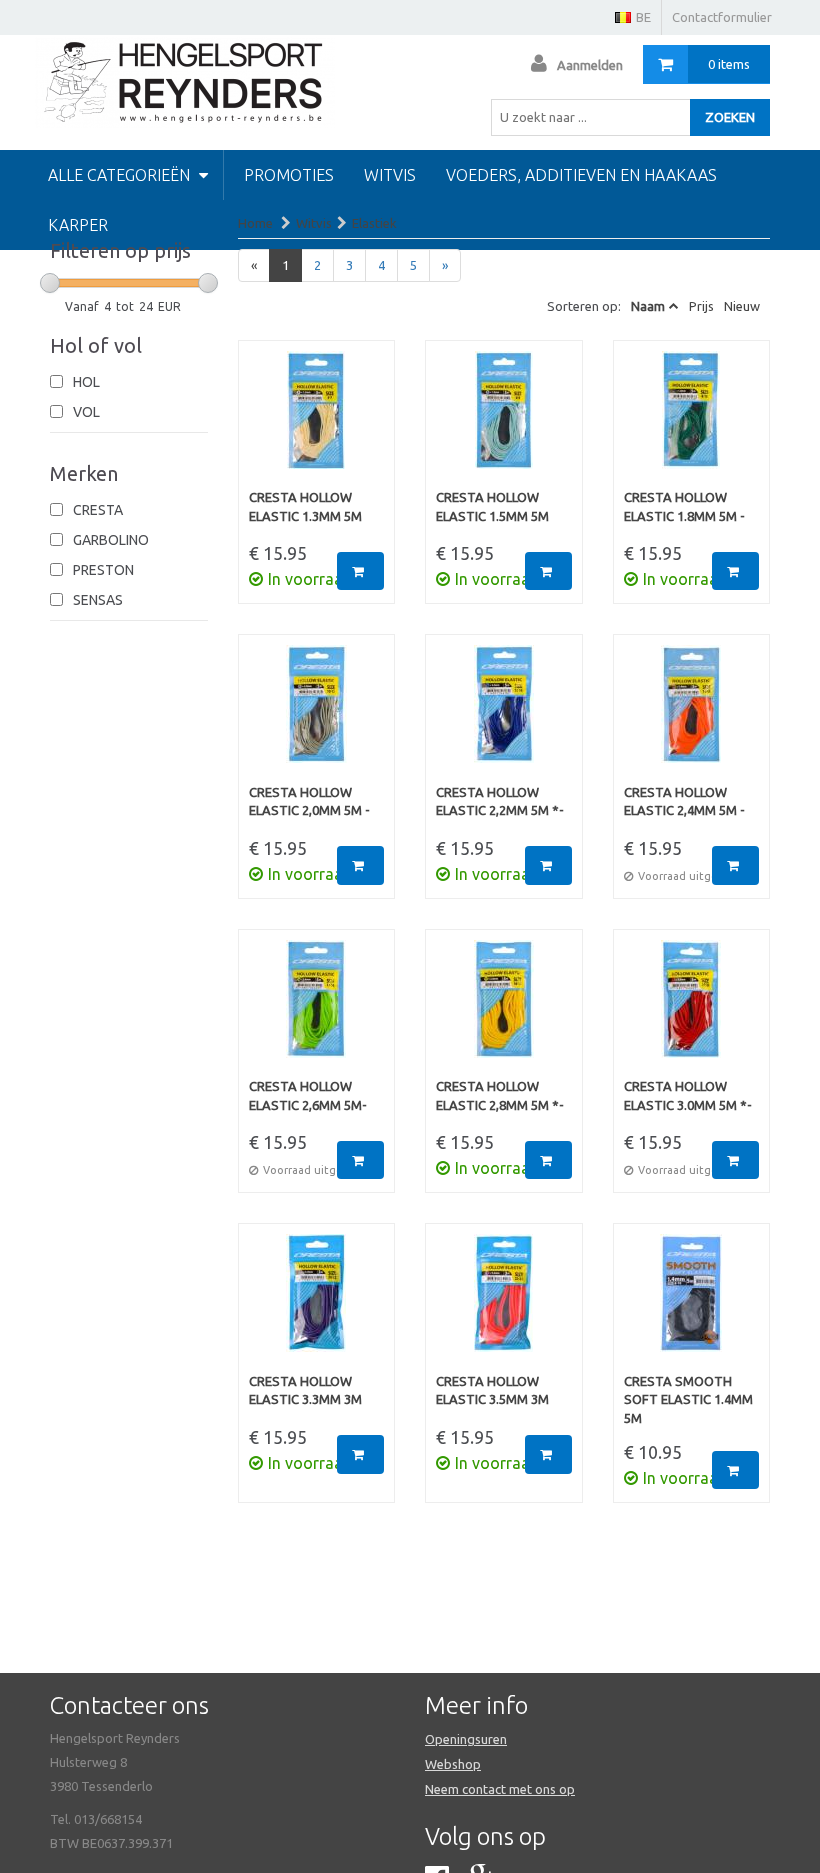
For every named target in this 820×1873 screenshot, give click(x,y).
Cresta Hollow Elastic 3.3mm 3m (305, 1390)
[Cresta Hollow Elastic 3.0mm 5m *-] (692, 1009)
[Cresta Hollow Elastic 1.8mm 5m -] (692, 420)
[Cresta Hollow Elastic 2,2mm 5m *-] (504, 714)
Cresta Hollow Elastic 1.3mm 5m (305, 506)
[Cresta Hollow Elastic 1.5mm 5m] (504, 420)
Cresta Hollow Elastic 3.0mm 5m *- (688, 1095)
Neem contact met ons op (500, 1789)
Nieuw (742, 306)
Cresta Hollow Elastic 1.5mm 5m (492, 506)
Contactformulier (722, 17)
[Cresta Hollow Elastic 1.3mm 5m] (317, 420)
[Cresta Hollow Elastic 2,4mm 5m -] (692, 714)
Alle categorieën (121, 175)
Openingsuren (466, 1739)
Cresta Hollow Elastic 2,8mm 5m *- (500, 1095)
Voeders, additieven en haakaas (581, 175)
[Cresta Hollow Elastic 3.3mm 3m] (317, 1303)
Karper (78, 225)
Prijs (701, 306)
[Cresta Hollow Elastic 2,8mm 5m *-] (504, 1009)
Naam (648, 306)
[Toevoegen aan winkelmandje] (360, 571)
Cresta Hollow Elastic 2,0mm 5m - (309, 801)
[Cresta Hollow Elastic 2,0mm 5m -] (317, 714)
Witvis (390, 175)
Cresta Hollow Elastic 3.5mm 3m (492, 1390)
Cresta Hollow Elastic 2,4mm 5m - (684, 801)
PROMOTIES (289, 175)
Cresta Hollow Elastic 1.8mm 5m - (684, 506)
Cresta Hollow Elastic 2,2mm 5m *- (500, 801)
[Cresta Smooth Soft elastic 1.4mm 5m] (692, 1303)
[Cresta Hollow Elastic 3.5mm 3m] (504, 1303)
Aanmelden (590, 65)
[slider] (50, 283)
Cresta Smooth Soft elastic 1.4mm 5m (688, 1399)
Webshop (453, 1764)
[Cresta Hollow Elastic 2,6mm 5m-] (317, 1009)
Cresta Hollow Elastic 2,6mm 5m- (308, 1095)
